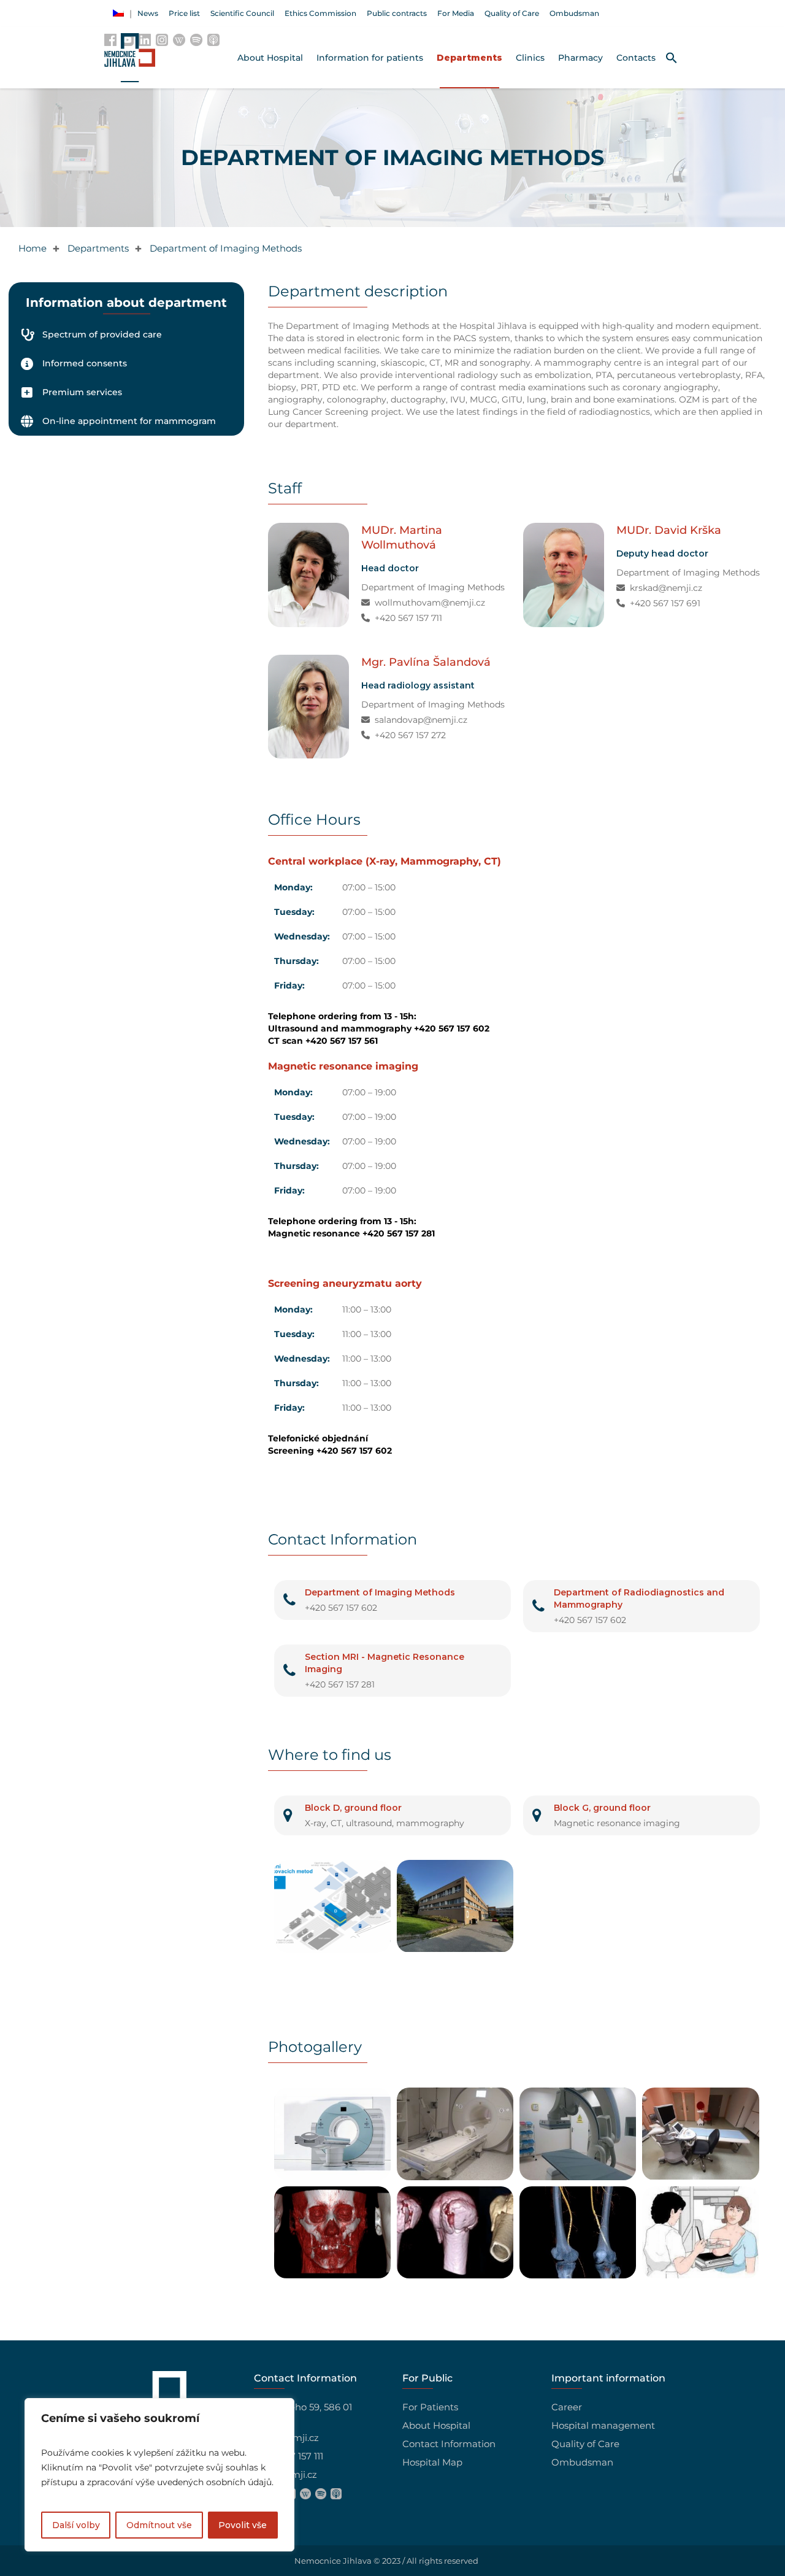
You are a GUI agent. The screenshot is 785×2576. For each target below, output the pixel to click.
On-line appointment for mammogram (129, 421)
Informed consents (85, 363)
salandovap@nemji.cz (421, 720)
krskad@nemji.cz (666, 588)
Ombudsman (582, 2462)
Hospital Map (432, 2462)
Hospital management (603, 2425)
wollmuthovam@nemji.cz (430, 603)
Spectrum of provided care (102, 334)
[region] (159, 2475)
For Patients (430, 2407)
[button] (672, 58)
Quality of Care (585, 2444)
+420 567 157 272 (410, 735)
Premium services (82, 392)
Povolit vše (243, 2525)
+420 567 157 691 (665, 603)
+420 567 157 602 (341, 1608)
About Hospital (436, 2425)
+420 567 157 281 (340, 1684)
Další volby (76, 2525)
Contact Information (449, 2444)
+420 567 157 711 (408, 618)
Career (567, 2407)
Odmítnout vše (159, 2525)
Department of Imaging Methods (433, 587)
